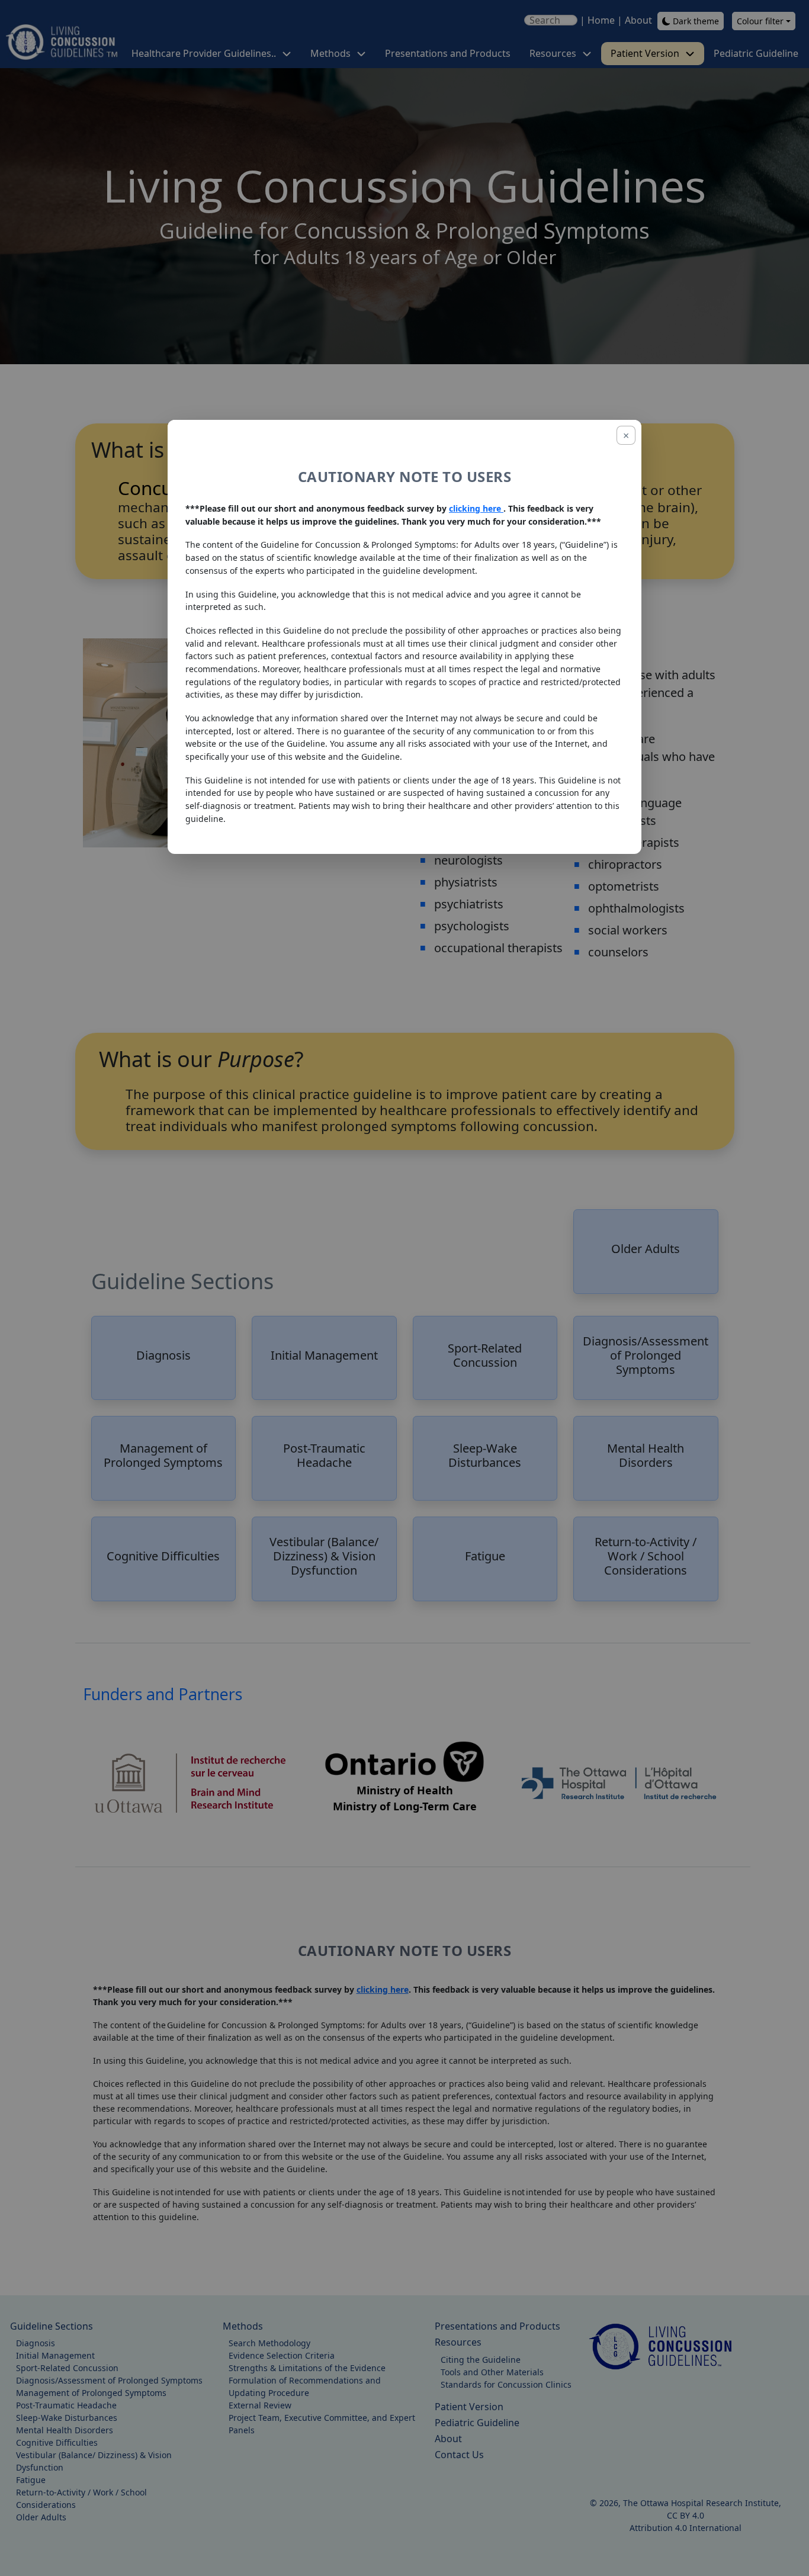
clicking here (476, 508)
